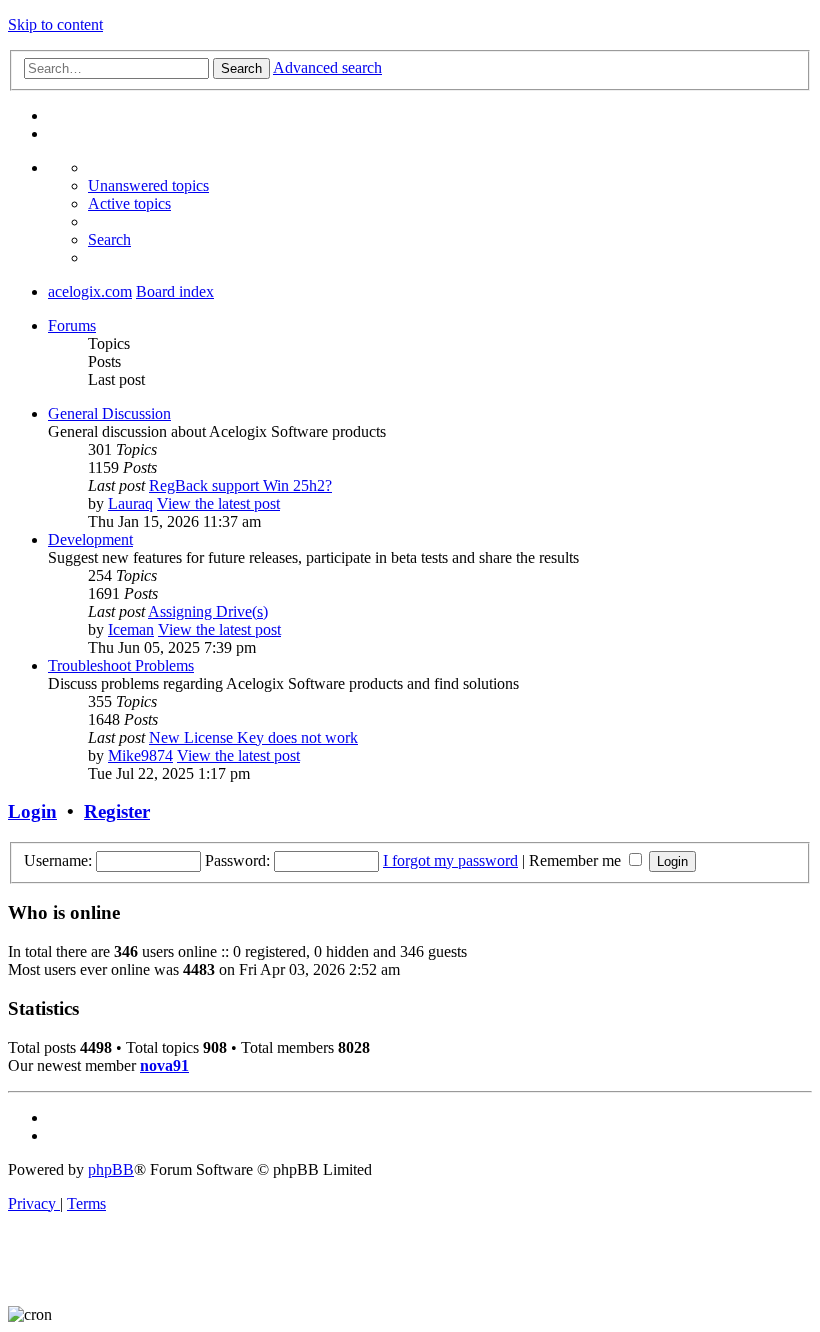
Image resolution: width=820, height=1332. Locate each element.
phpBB (111, 1169)
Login (32, 811)
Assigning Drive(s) (208, 611)
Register (117, 811)
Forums (72, 325)
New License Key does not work (253, 737)
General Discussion (109, 413)
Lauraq (130, 503)
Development (90, 539)
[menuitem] (148, 185)
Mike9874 (140, 755)
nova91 (164, 1065)
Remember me (577, 860)
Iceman (131, 629)
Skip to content (55, 24)
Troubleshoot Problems (121, 665)
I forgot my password (450, 860)
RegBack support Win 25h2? (240, 485)
